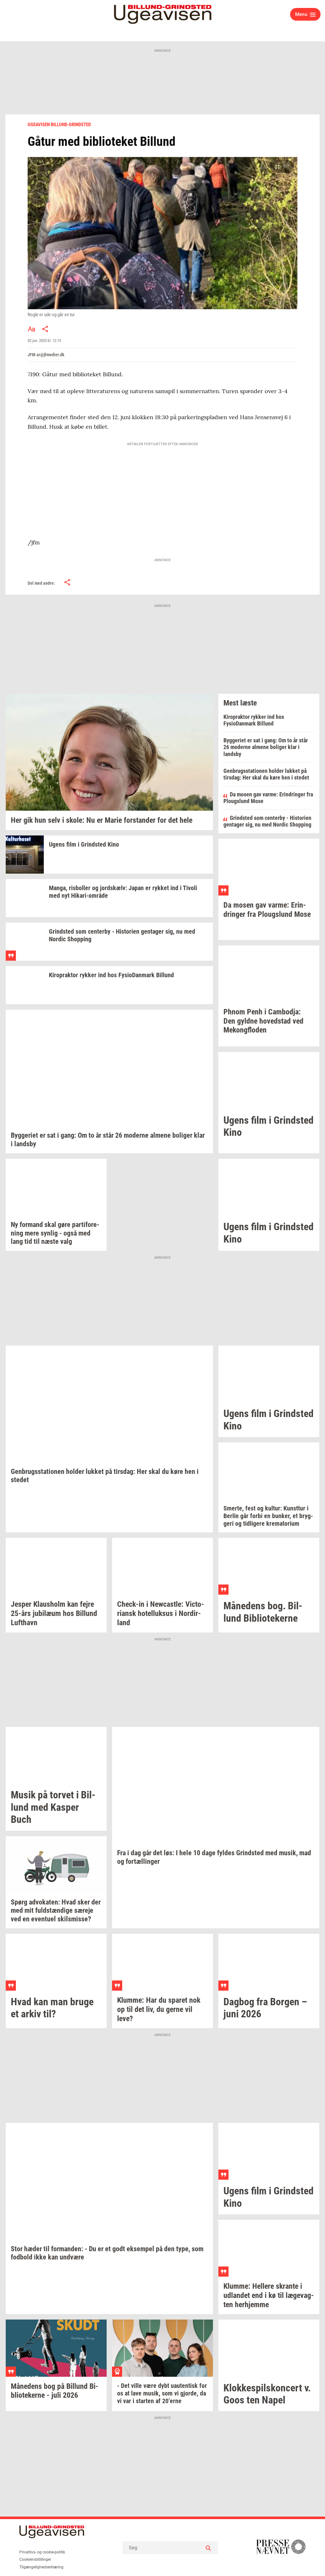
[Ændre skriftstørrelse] (31, 329)
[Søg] (208, 2548)
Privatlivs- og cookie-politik (42, 2552)
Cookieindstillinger (35, 2559)
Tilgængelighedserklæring (41, 2567)
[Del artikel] (45, 329)
